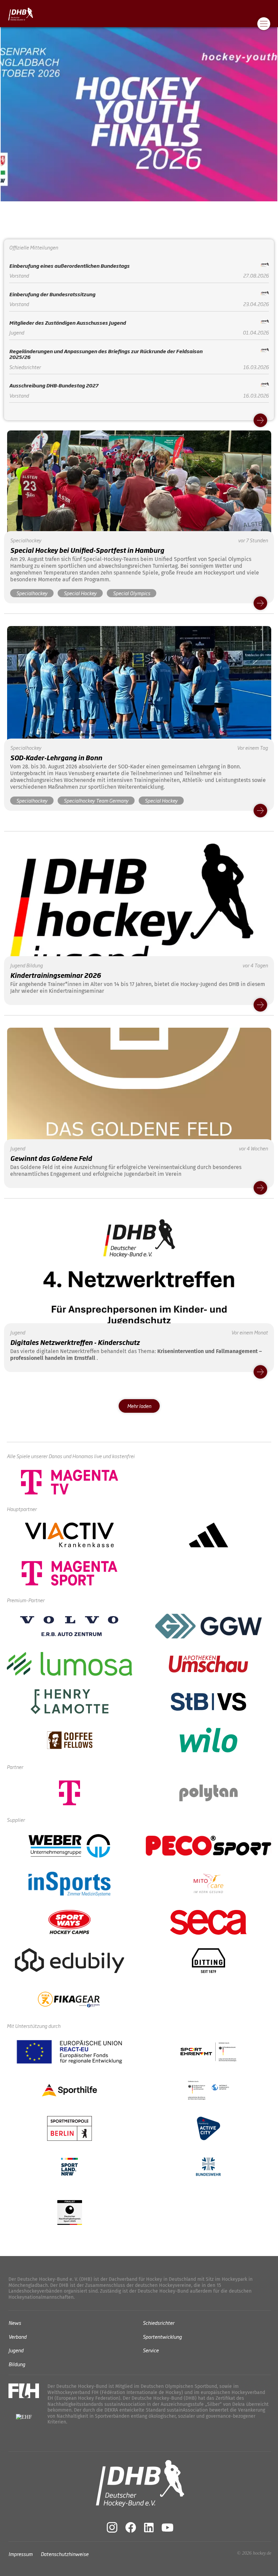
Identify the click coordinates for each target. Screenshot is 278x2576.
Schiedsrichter (158, 2323)
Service (151, 2350)
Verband (17, 2337)
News (15, 2323)
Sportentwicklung (162, 2337)
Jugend (16, 2350)
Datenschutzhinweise (65, 2554)
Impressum (21, 2554)
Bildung (17, 2364)
